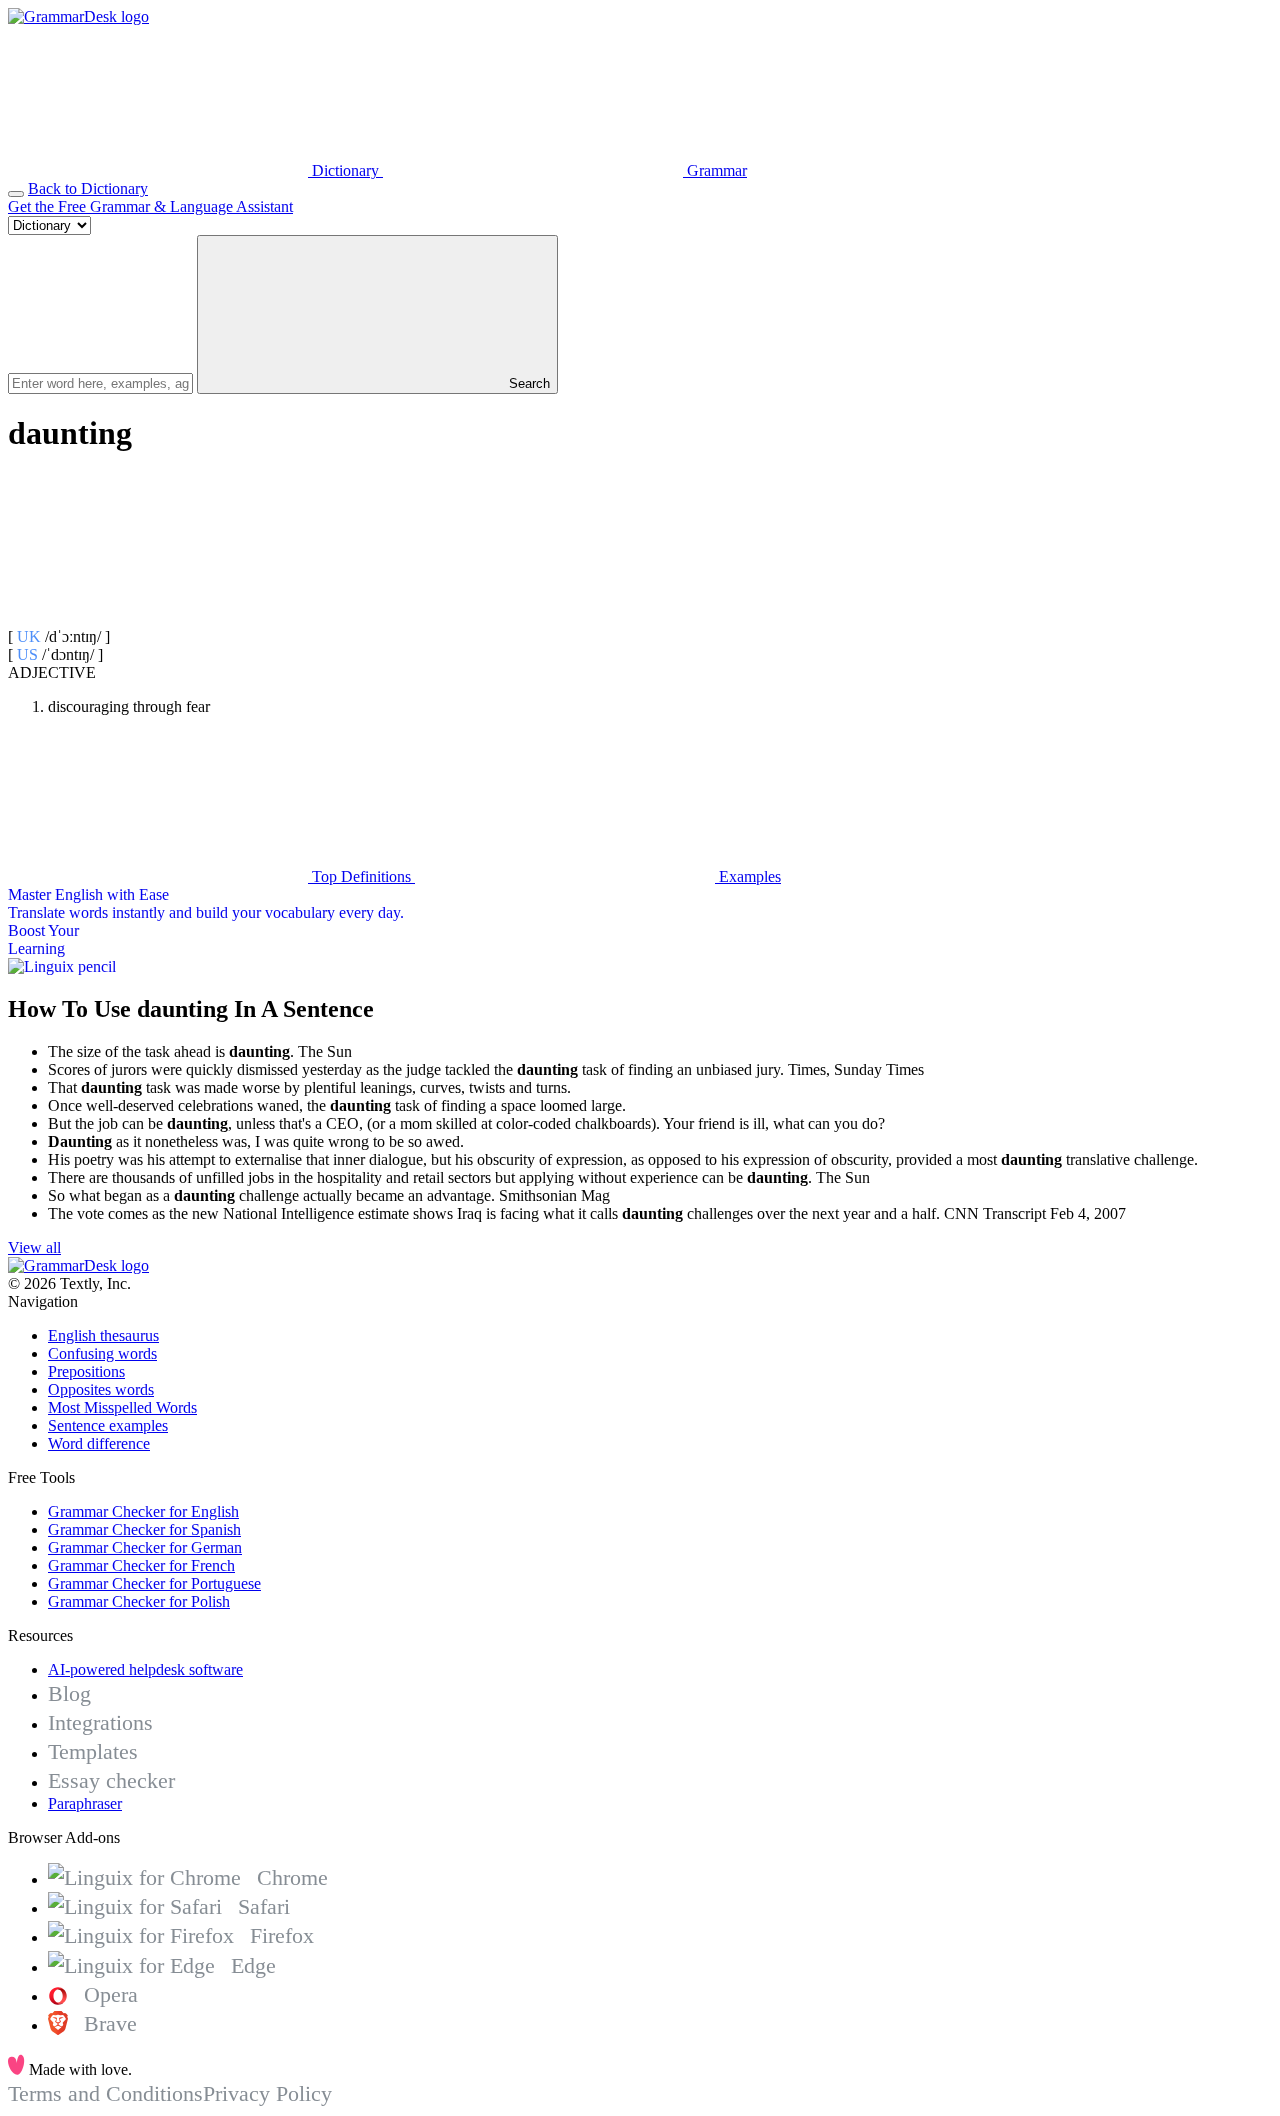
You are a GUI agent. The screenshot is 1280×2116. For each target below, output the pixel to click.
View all (34, 1247)
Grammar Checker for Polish (139, 1601)
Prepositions (86, 1371)
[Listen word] (158, 618)
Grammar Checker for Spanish (144, 1529)
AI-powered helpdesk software (145, 1669)
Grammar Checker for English (143, 1511)
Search (527, 383)
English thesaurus (103, 1335)
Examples (748, 876)
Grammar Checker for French (141, 1565)
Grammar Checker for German (145, 1547)
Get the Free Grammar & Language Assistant (150, 206)
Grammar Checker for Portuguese (154, 1583)
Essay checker (111, 1780)
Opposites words (101, 1389)
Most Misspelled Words (122, 1407)
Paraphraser (85, 1803)
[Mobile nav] (16, 194)
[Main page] (78, 16)
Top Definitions (361, 876)
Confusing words (102, 1353)
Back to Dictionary (88, 188)
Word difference (99, 1443)
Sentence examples (108, 1425)
